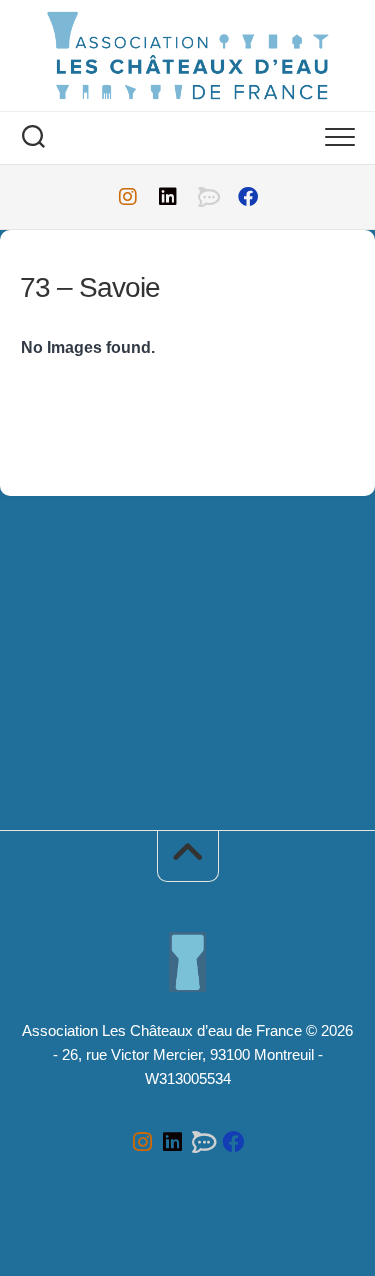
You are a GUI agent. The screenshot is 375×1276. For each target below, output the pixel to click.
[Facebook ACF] (248, 197)
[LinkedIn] (168, 197)
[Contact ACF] (208, 197)
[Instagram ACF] (128, 197)
